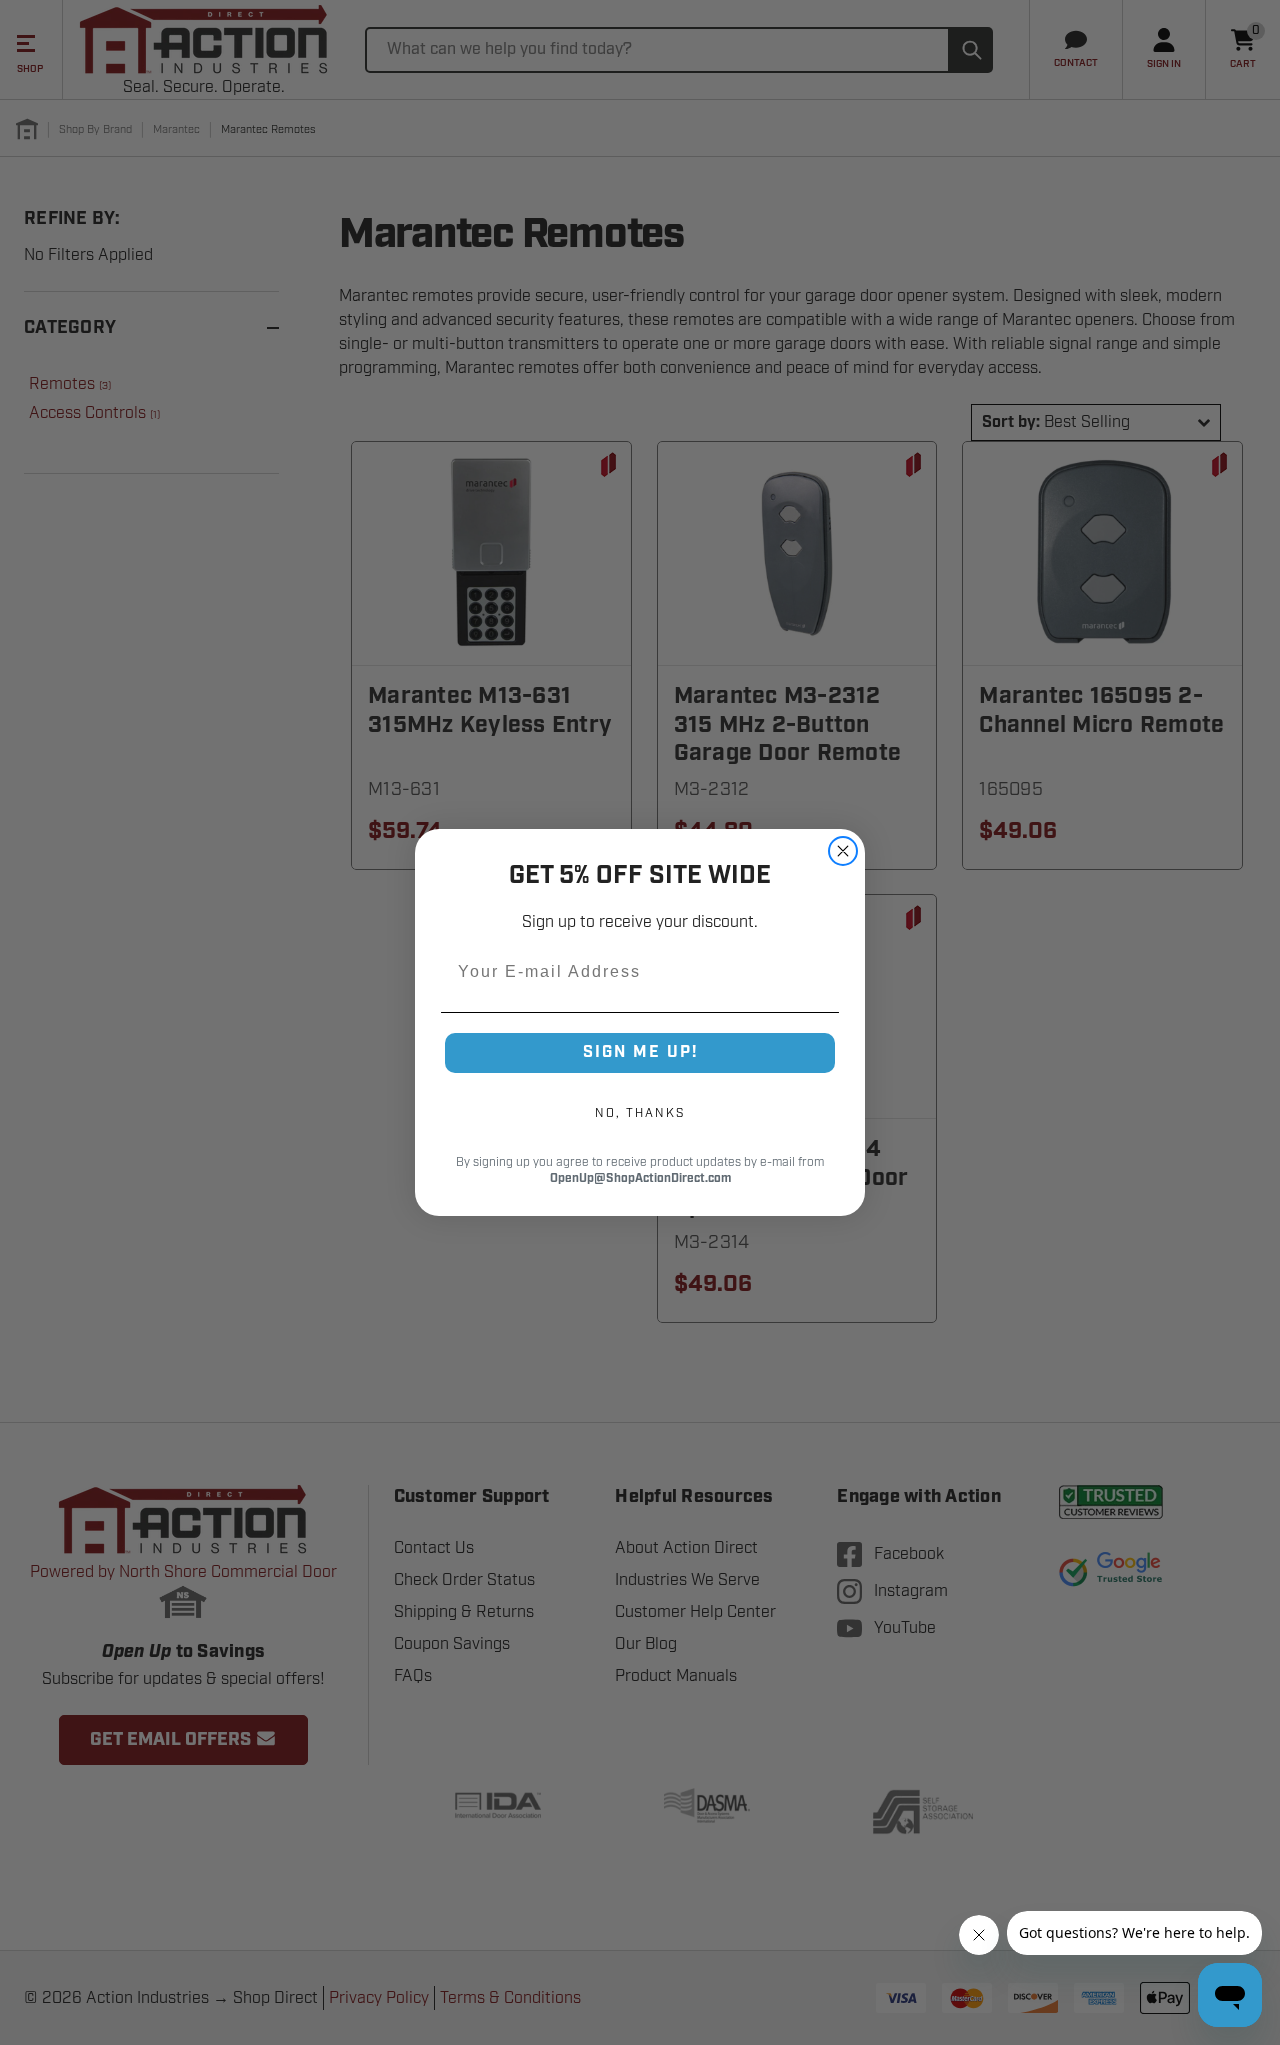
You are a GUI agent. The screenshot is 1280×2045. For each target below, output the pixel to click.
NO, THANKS (640, 1113)
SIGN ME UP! (640, 1052)
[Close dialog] (843, 851)
